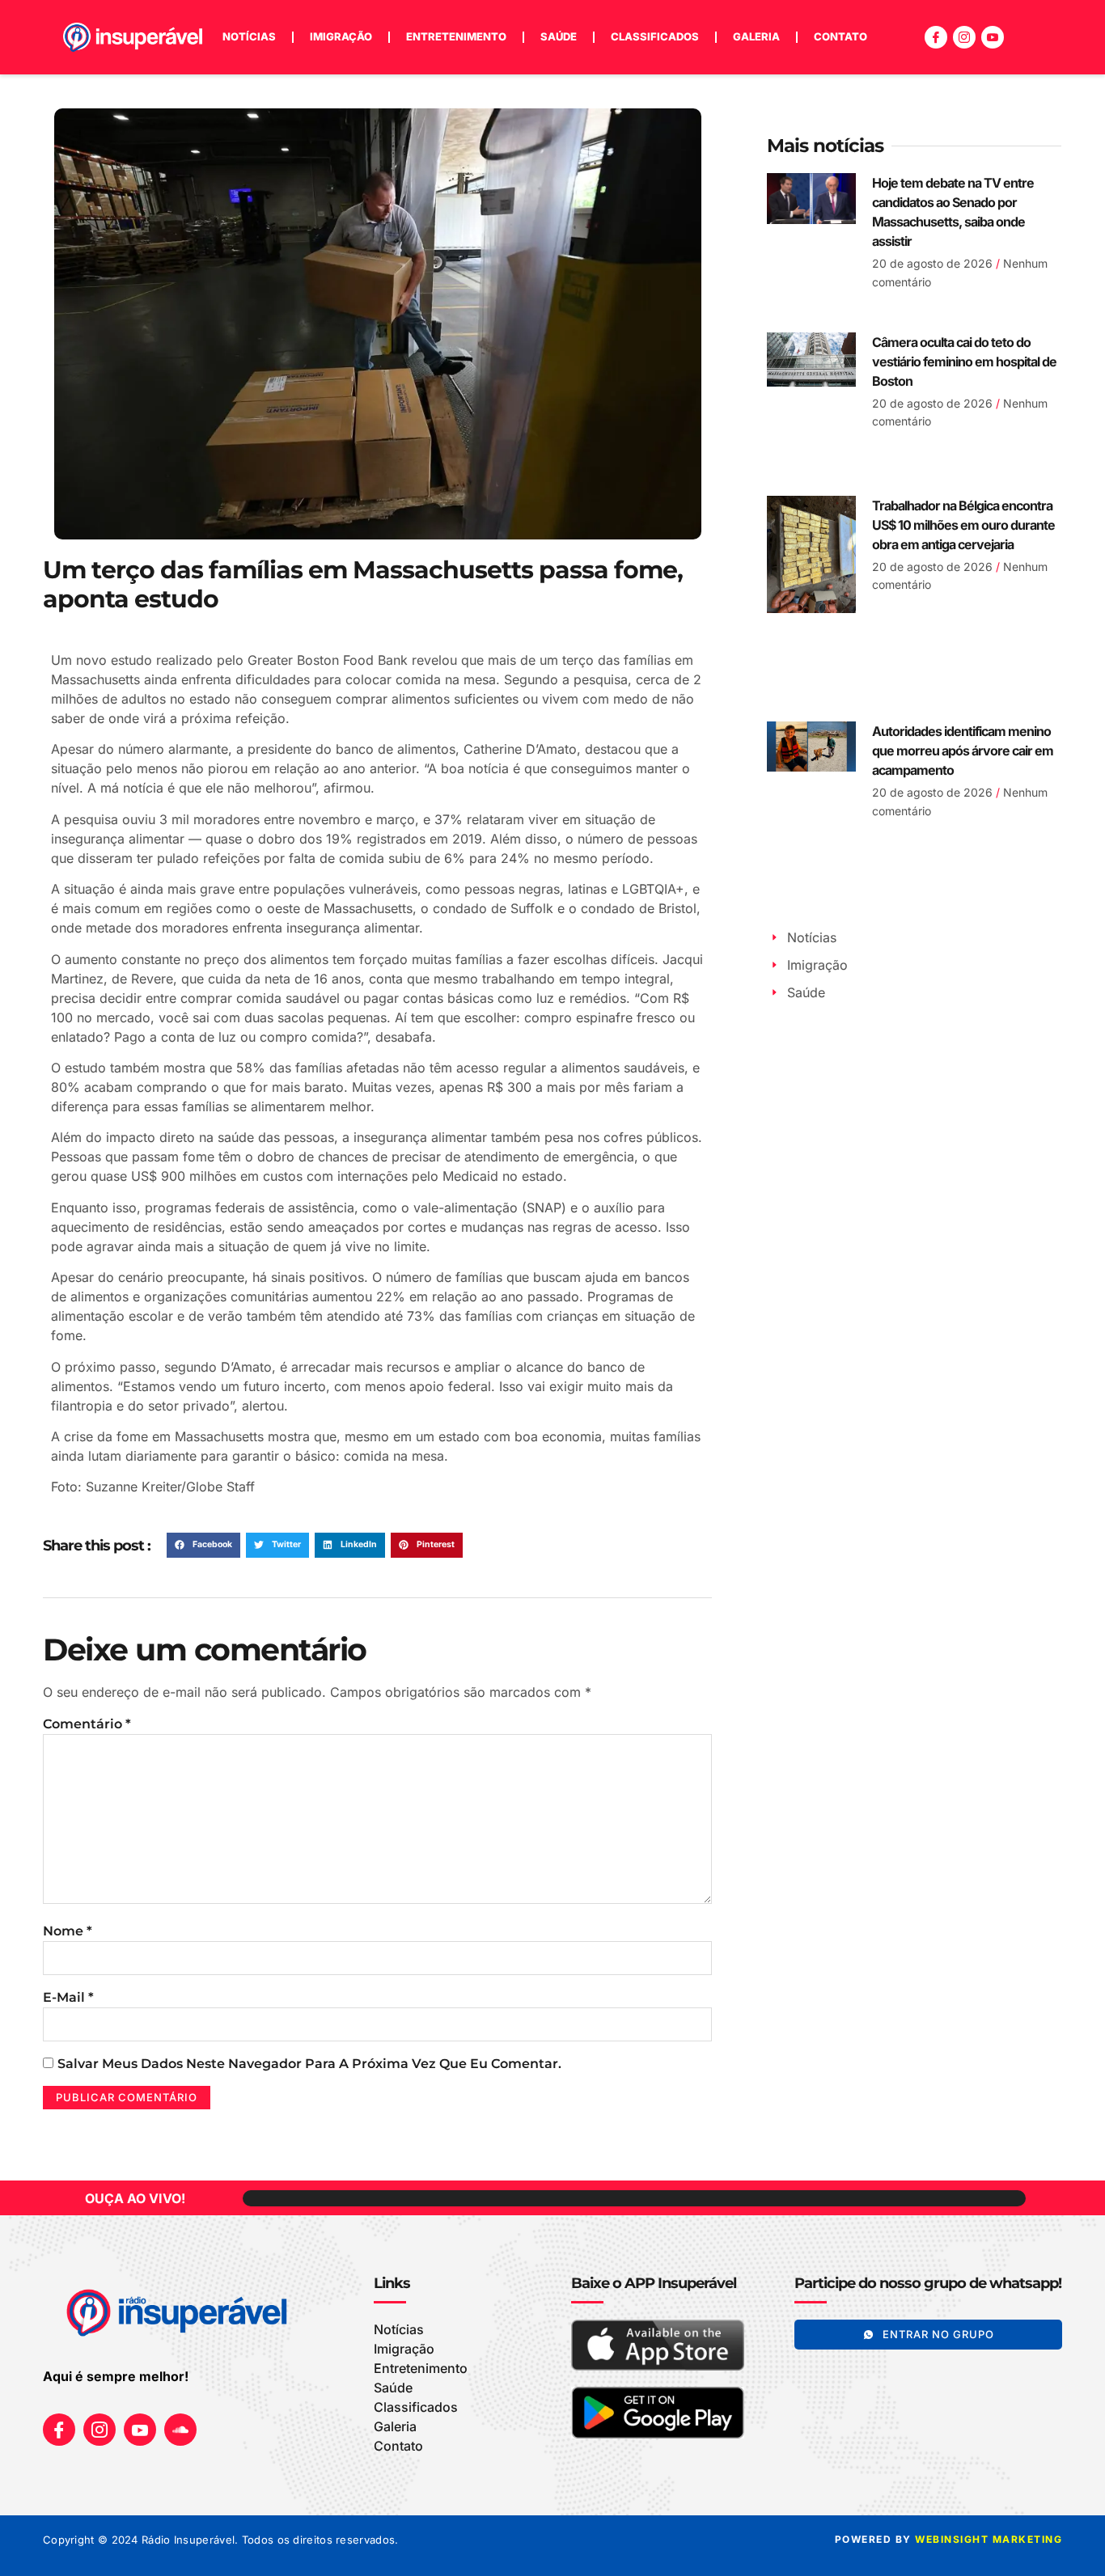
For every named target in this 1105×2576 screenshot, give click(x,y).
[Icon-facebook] (936, 37)
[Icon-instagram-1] (964, 37)
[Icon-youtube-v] (993, 37)
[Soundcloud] (180, 2430)
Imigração (341, 36)
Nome (68, 1931)
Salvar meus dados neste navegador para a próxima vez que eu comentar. (309, 2064)
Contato (840, 36)
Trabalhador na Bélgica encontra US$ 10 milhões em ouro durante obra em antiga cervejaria (963, 525)
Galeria (756, 36)
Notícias (249, 36)
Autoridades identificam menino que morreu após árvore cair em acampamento (963, 751)
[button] (203, 1546)
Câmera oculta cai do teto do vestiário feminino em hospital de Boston (964, 362)
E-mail (68, 1997)
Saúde (559, 36)
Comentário (87, 1724)
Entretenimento (456, 36)
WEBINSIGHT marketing (989, 2539)
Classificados (655, 36)
